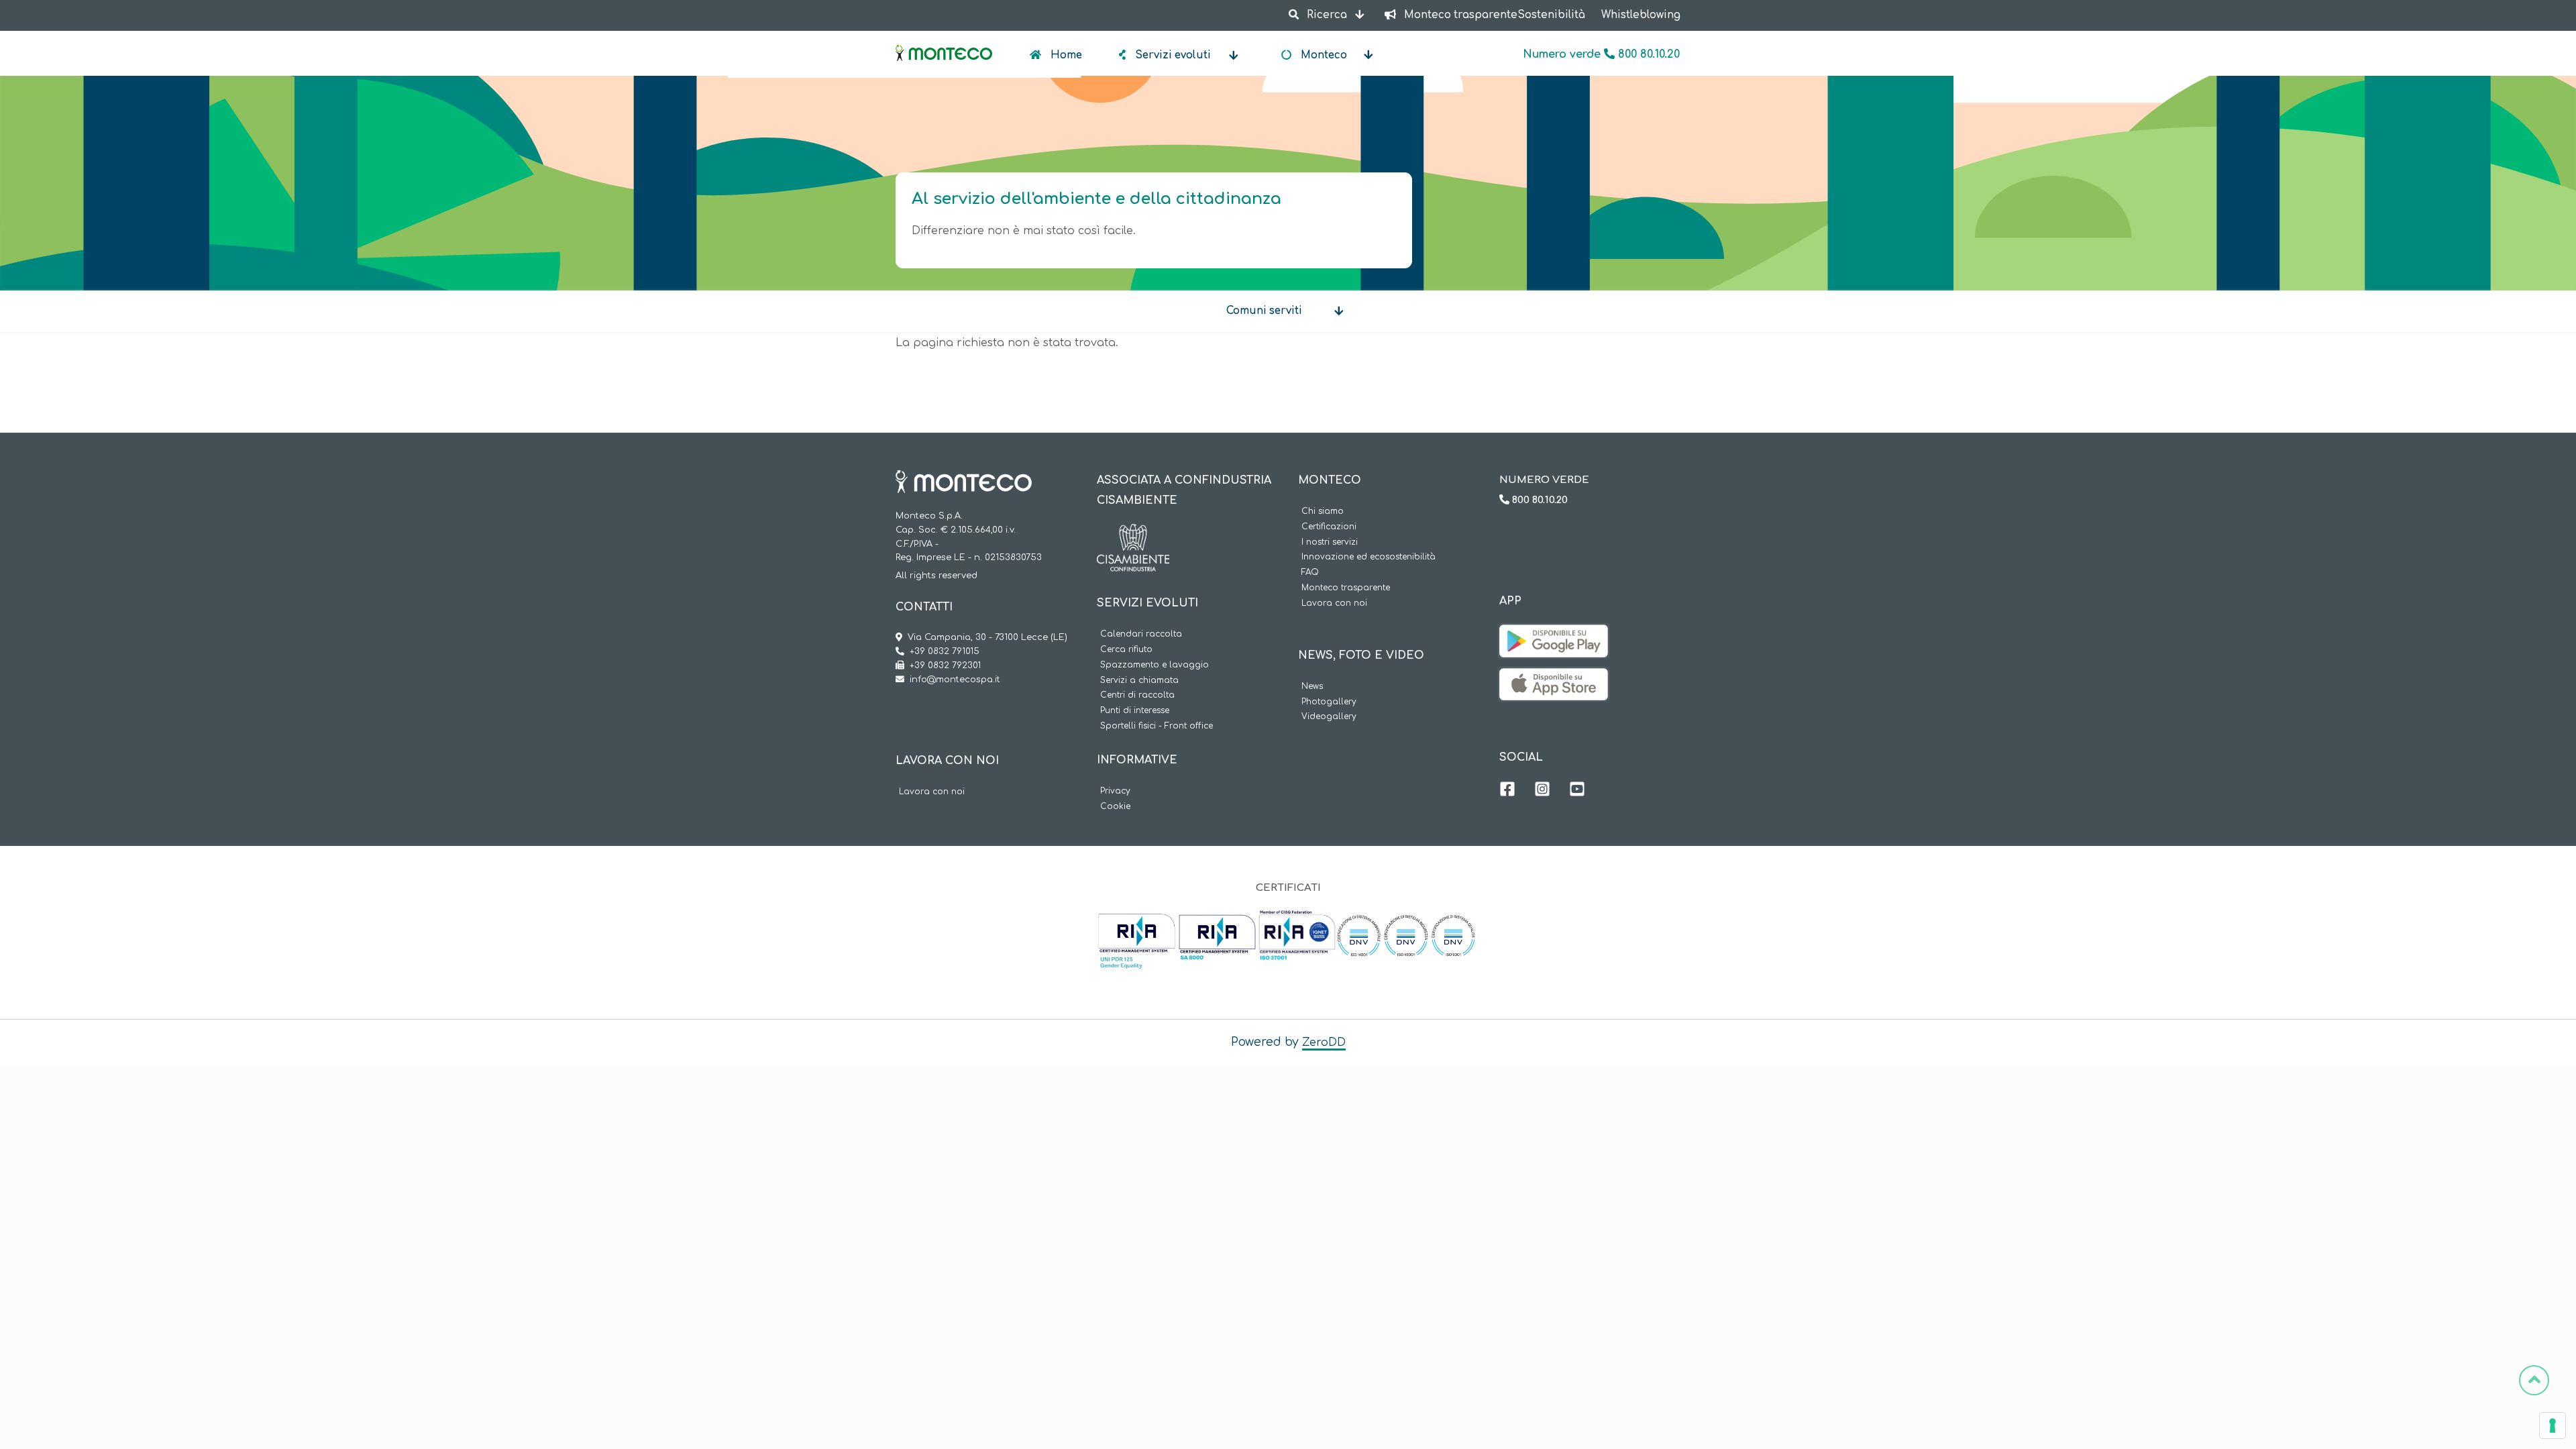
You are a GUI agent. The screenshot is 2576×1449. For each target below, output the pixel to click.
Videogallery (1329, 717)
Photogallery (1329, 702)
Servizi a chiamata (1139, 681)
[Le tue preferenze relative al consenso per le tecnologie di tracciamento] (2553, 1426)
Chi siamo (1323, 512)
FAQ (1310, 573)
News (1312, 687)
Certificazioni (1329, 527)
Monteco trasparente (1346, 588)
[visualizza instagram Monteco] (1542, 791)
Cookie (1115, 807)
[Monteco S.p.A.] (944, 42)
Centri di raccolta (1137, 695)
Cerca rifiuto (1126, 650)
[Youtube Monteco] (1577, 791)
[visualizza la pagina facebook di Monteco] (1507, 791)
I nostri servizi (1330, 542)
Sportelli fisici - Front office (1157, 726)
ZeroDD (1324, 1042)
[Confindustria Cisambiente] (1133, 534)
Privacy (1115, 791)
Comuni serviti (1264, 311)
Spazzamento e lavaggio (1155, 665)
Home (1065, 55)
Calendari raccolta (1141, 634)
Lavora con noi (932, 792)
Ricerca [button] (1327, 15)
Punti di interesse (1135, 711)
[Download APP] (1554, 635)
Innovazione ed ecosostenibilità (1368, 557)
